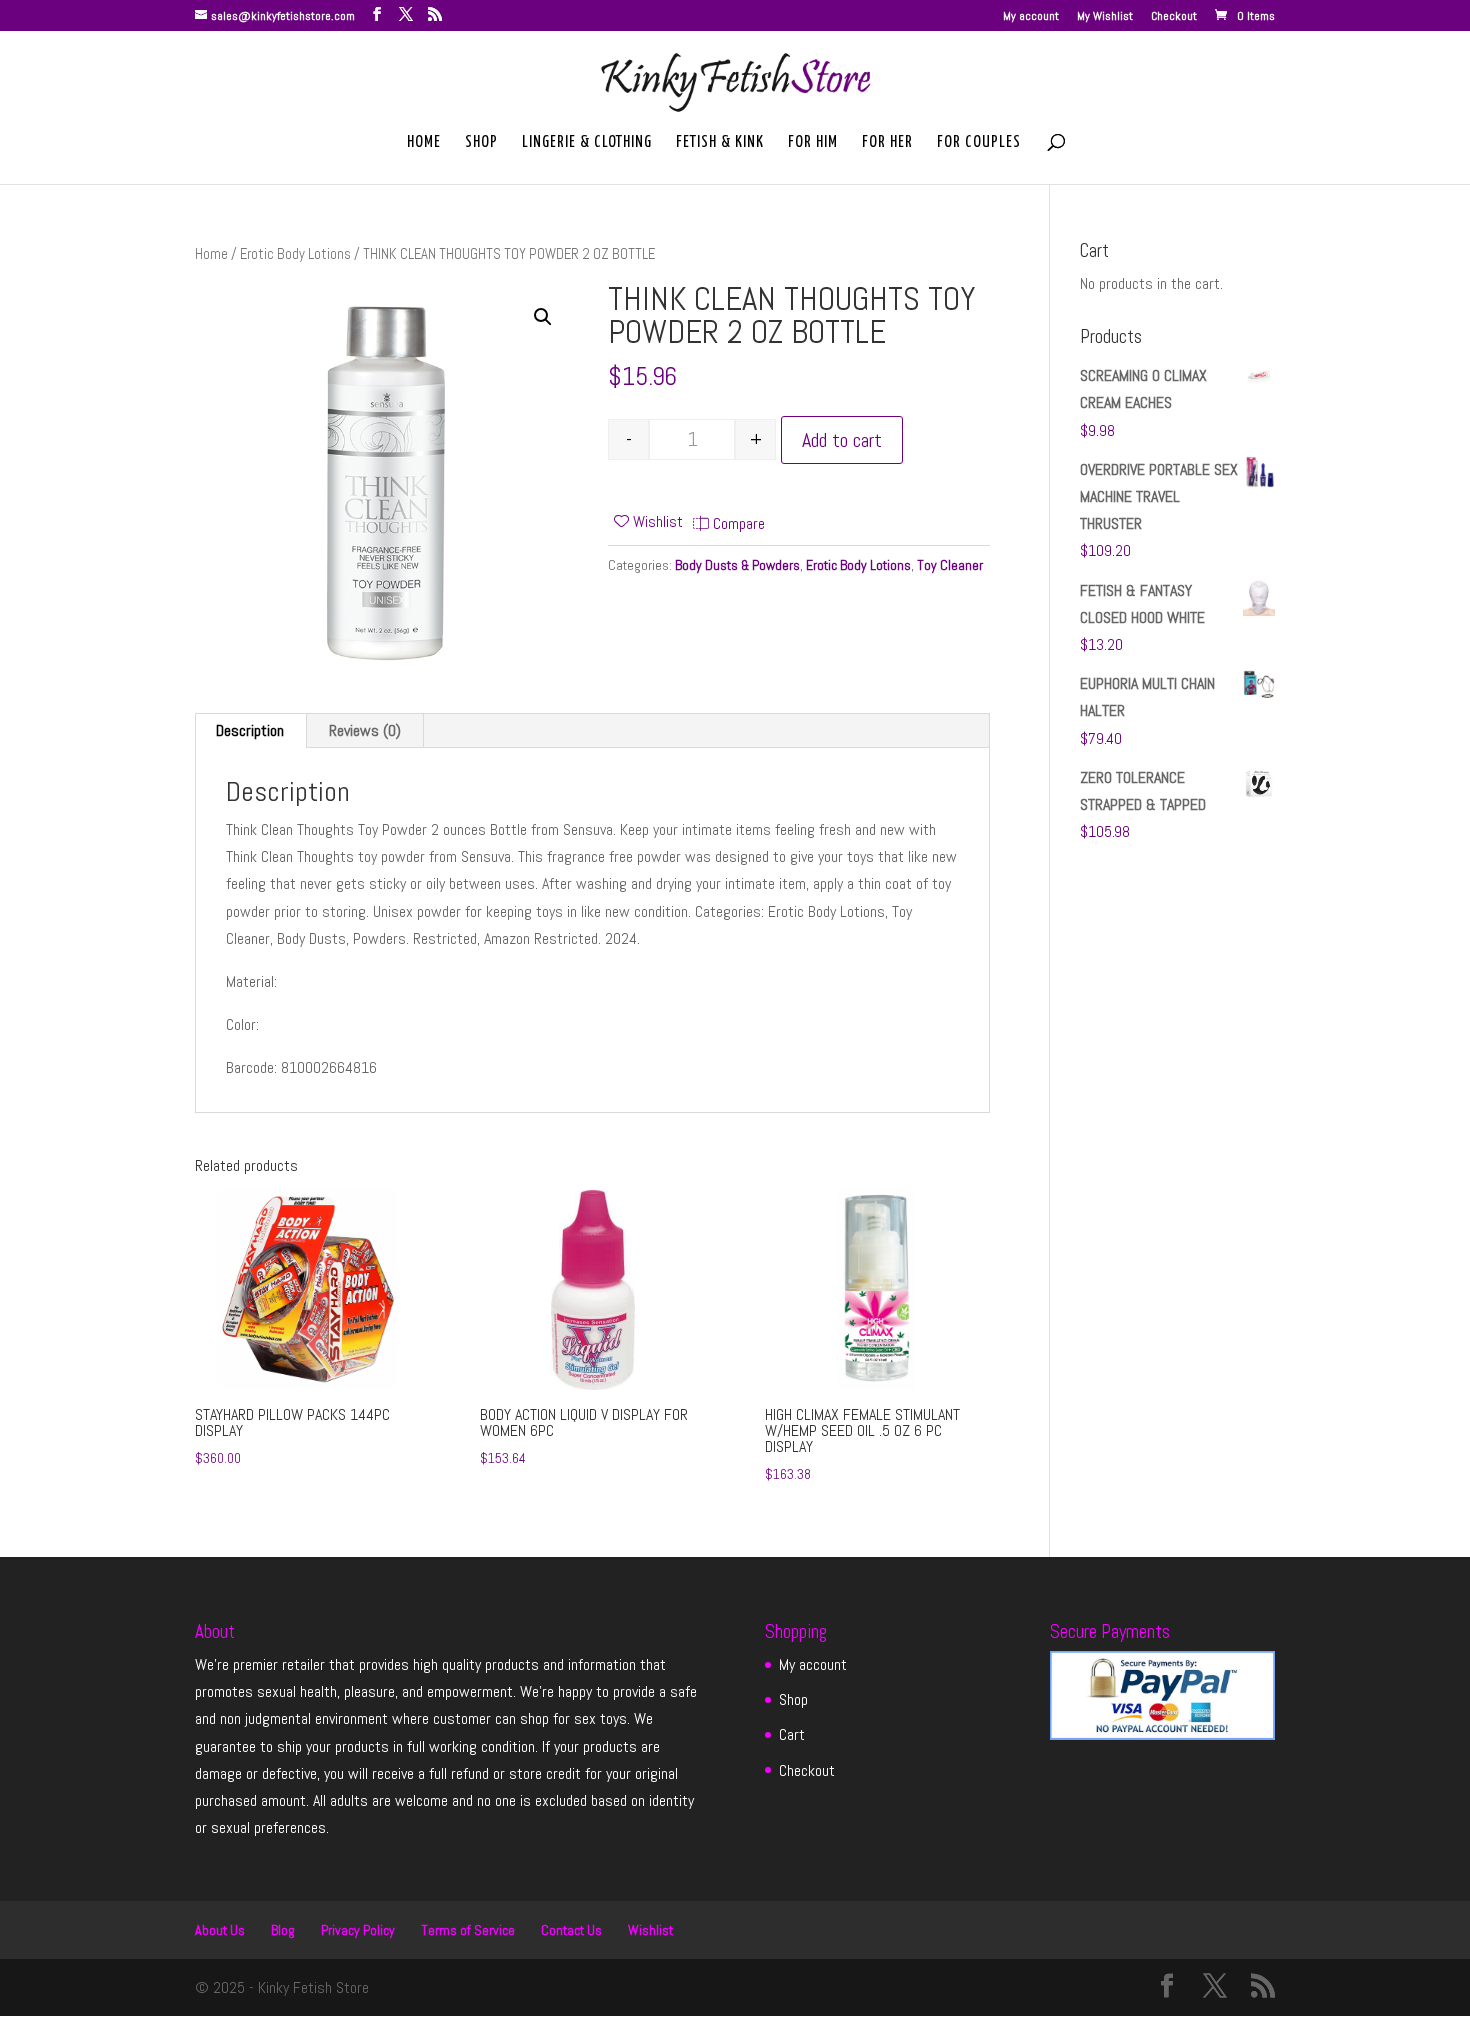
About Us (220, 1930)
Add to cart (842, 440)
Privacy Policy (358, 1930)
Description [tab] (250, 730)
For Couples (979, 143)
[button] (543, 317)
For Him (813, 143)
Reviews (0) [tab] (365, 730)
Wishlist (650, 1930)
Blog (283, 1930)
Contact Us (571, 1930)
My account (1031, 17)
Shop (481, 143)
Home (424, 143)
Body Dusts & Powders (737, 565)
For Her (887, 143)
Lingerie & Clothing (587, 143)
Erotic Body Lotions (295, 254)
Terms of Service (468, 1930)
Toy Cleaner (950, 565)
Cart (792, 1734)
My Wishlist (1105, 17)
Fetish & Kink (720, 143)
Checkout (1174, 17)
